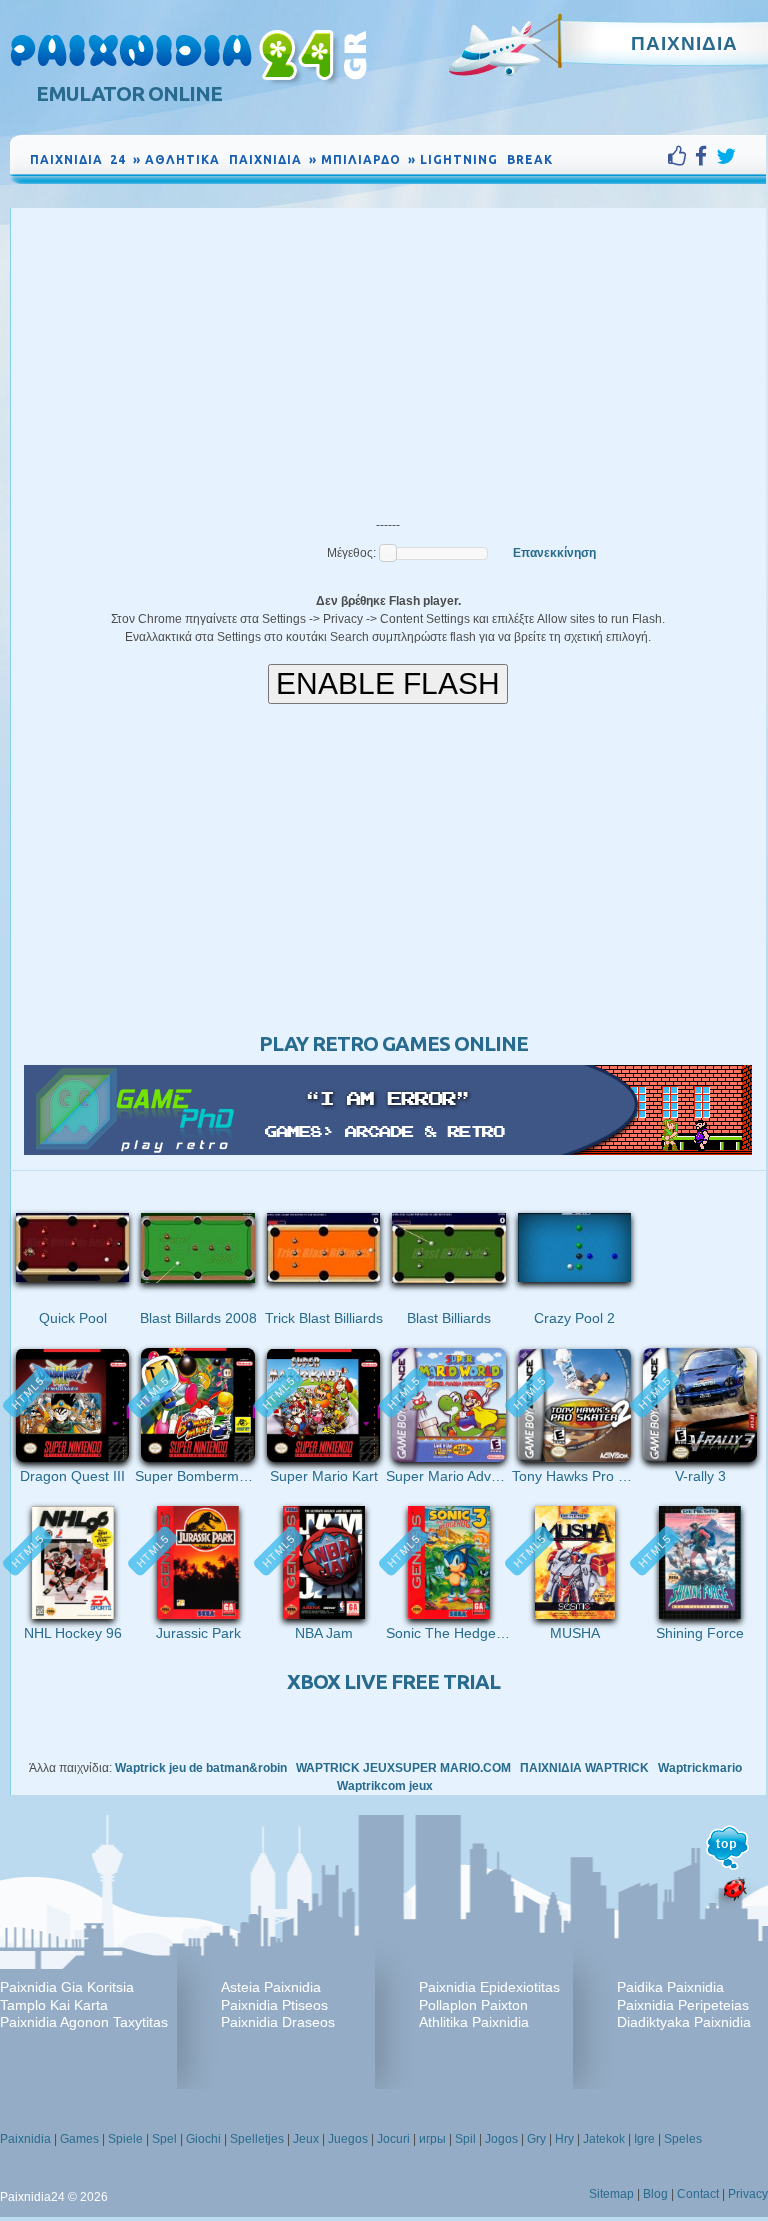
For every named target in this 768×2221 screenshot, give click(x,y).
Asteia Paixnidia (271, 1987)
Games (79, 2139)
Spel (164, 2139)
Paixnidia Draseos (278, 2022)
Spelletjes (257, 2139)
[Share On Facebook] (705, 156)
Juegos (348, 2139)
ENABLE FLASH (388, 683)
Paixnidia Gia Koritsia (67, 1987)
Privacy (748, 2194)
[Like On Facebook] (681, 156)
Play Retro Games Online (393, 1043)
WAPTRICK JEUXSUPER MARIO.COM (403, 1768)
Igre (644, 2139)
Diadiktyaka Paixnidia (684, 2022)
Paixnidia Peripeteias (683, 2005)
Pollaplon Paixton (473, 2005)
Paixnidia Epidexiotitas (489, 1987)
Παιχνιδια (684, 43)
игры (432, 2139)
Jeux (306, 2139)
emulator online (129, 93)
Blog (655, 2194)
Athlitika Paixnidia (474, 2022)
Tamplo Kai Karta (54, 2005)
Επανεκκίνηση (554, 553)
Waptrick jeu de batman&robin (201, 1768)
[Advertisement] (388, 358)
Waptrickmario (700, 1768)
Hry (564, 2139)
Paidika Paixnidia (670, 1987)
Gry (536, 2139)
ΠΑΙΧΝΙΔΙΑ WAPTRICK (584, 1768)
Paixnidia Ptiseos (274, 2005)
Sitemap (611, 2194)
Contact (698, 2194)
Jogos (501, 2139)
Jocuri (393, 2139)
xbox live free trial (393, 1681)
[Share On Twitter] (726, 156)
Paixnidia (25, 2139)
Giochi (203, 2139)
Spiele (125, 2139)
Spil (465, 2139)
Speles (683, 2139)
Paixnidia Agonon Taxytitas (84, 2022)
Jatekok (604, 2139)
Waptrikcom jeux (385, 1786)
